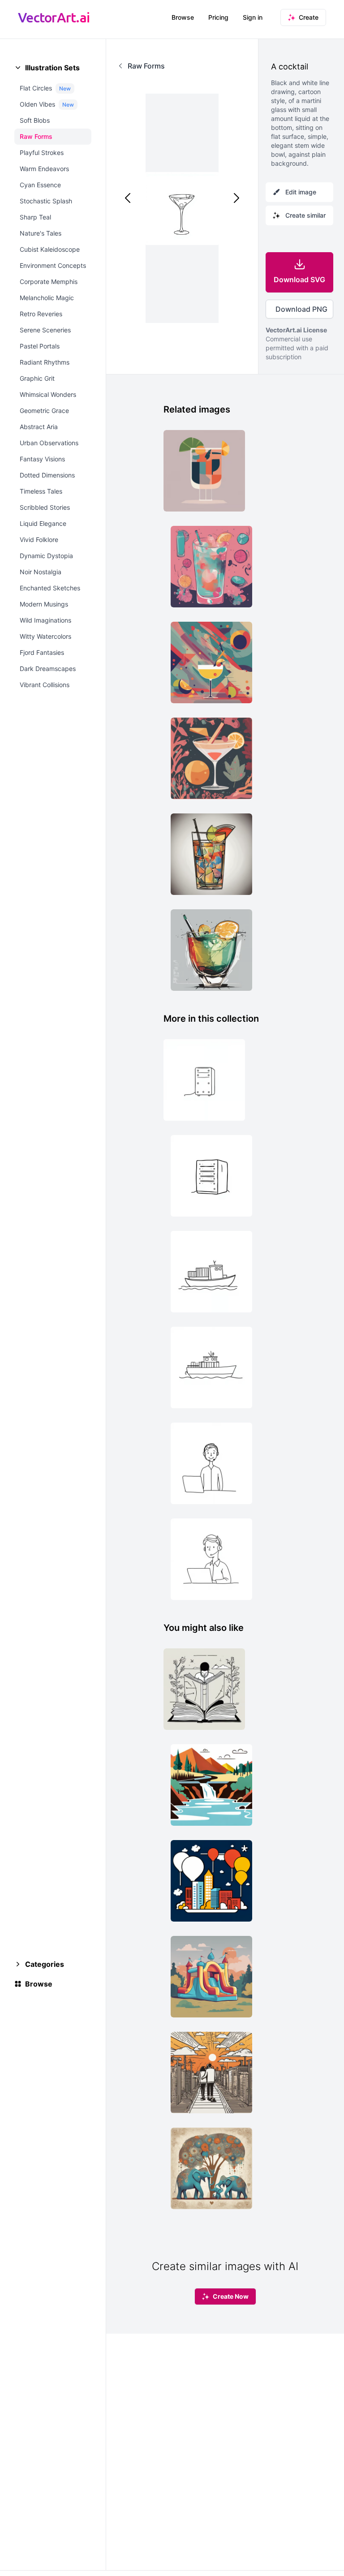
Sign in (253, 17)
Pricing (218, 17)
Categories (45, 1964)
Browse (183, 17)
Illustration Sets (52, 68)
